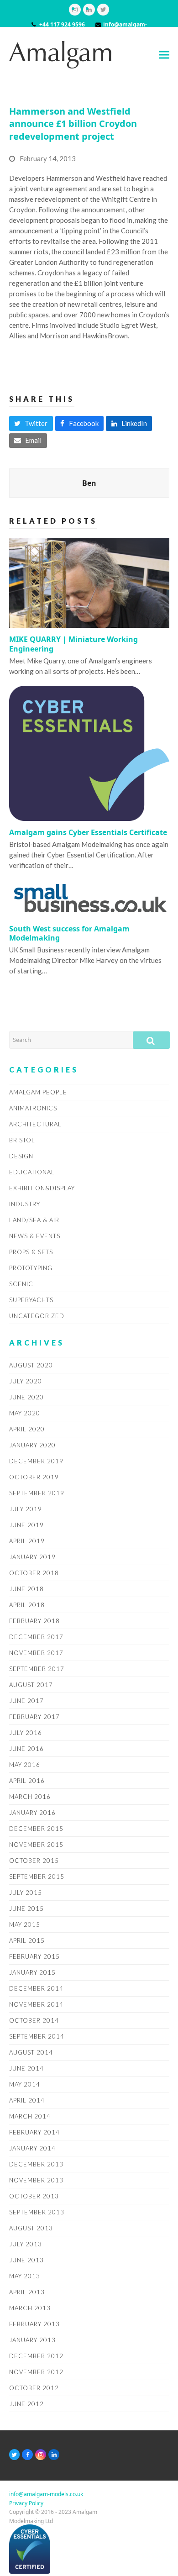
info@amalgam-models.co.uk (46, 2494)
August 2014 (31, 2052)
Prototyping (31, 1268)
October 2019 (34, 1477)
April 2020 (27, 1429)
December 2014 (36, 1988)
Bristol (22, 1140)
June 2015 (26, 1908)
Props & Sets (31, 1252)
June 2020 (26, 1397)
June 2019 (26, 1525)
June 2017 (26, 1701)
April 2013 (27, 2292)
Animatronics (33, 1108)
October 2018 (34, 1573)
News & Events (35, 1236)
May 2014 (25, 2084)
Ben (89, 483)
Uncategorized (37, 1316)
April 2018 (27, 1605)
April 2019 (27, 1541)
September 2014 (37, 2036)
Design (21, 1156)
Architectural (35, 1124)
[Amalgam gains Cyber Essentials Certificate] (89, 752)
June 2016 (26, 1749)
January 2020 (32, 1445)
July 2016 (26, 1733)
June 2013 (26, 2260)
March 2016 (30, 1797)
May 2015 (25, 1924)
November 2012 (36, 2372)
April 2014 (27, 2100)
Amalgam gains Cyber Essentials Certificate (88, 832)
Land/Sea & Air (34, 1220)
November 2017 (36, 1653)
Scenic (21, 1284)
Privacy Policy (26, 2503)
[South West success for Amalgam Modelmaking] (89, 898)
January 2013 (32, 2340)
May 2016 (25, 1765)
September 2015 (37, 1877)
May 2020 (25, 1413)
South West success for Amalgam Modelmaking (69, 933)
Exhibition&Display (42, 1188)
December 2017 (36, 1637)
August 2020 (31, 1365)
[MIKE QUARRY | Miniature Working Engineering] (89, 582)
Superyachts (31, 1300)
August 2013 (31, 2228)
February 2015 (34, 1956)
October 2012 (34, 2388)
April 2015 (27, 1940)
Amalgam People (38, 1092)
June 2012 (26, 2404)
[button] (164, 55)
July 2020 (26, 1381)
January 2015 (32, 1972)
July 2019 (26, 1509)
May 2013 (25, 2276)
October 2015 (34, 1861)
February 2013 (34, 2324)
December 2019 (36, 1461)
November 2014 (36, 2004)
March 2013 (30, 2308)
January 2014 (32, 2148)
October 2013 (34, 2196)
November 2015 (36, 1845)
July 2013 (26, 2244)
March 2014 (30, 2116)
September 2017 (37, 1669)
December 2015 (36, 1829)
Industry (25, 1204)
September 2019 (37, 1493)
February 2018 (34, 1621)
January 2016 (32, 1813)
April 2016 (27, 1781)
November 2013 (36, 2180)
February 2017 (34, 1717)
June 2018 (26, 1589)
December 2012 (36, 2356)
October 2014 (34, 2020)
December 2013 (36, 2164)
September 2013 (37, 2212)
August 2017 (31, 1685)
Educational (32, 1172)
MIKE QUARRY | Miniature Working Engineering (73, 644)
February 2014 (34, 2132)
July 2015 (26, 1893)
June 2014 (26, 2068)
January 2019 (32, 1557)
